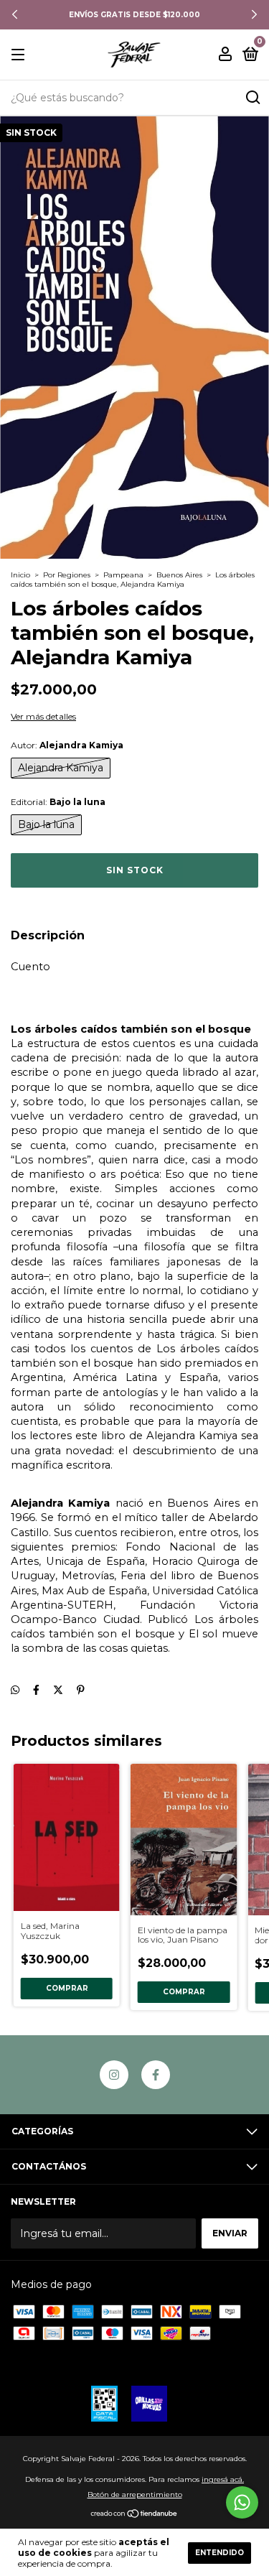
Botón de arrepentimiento (135, 2494)
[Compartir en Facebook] (36, 1691)
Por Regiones (67, 575)
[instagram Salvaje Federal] (114, 2075)
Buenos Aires (179, 575)
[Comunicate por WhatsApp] (242, 2502)
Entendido (220, 2553)
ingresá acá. (223, 2479)
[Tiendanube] (134, 2515)
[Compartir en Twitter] (58, 1691)
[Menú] (20, 55)
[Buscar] (252, 98)
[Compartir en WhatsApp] (15, 1691)
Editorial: (58, 802)
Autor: (67, 745)
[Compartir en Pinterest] (81, 1691)
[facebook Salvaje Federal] (156, 2075)
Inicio (20, 575)
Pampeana (123, 575)
